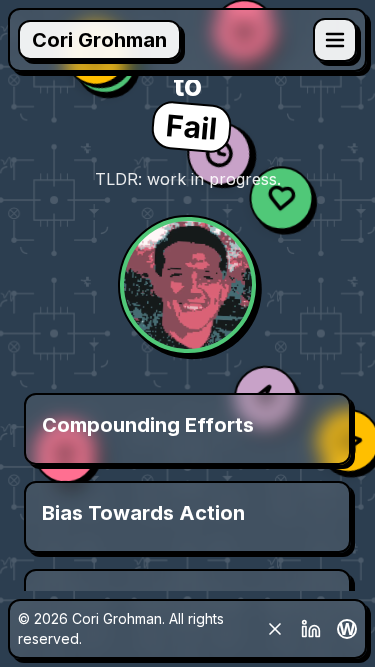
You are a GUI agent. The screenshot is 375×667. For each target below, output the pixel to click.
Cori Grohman (99, 40)
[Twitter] (275, 629)
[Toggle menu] (335, 40)
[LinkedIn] (311, 629)
